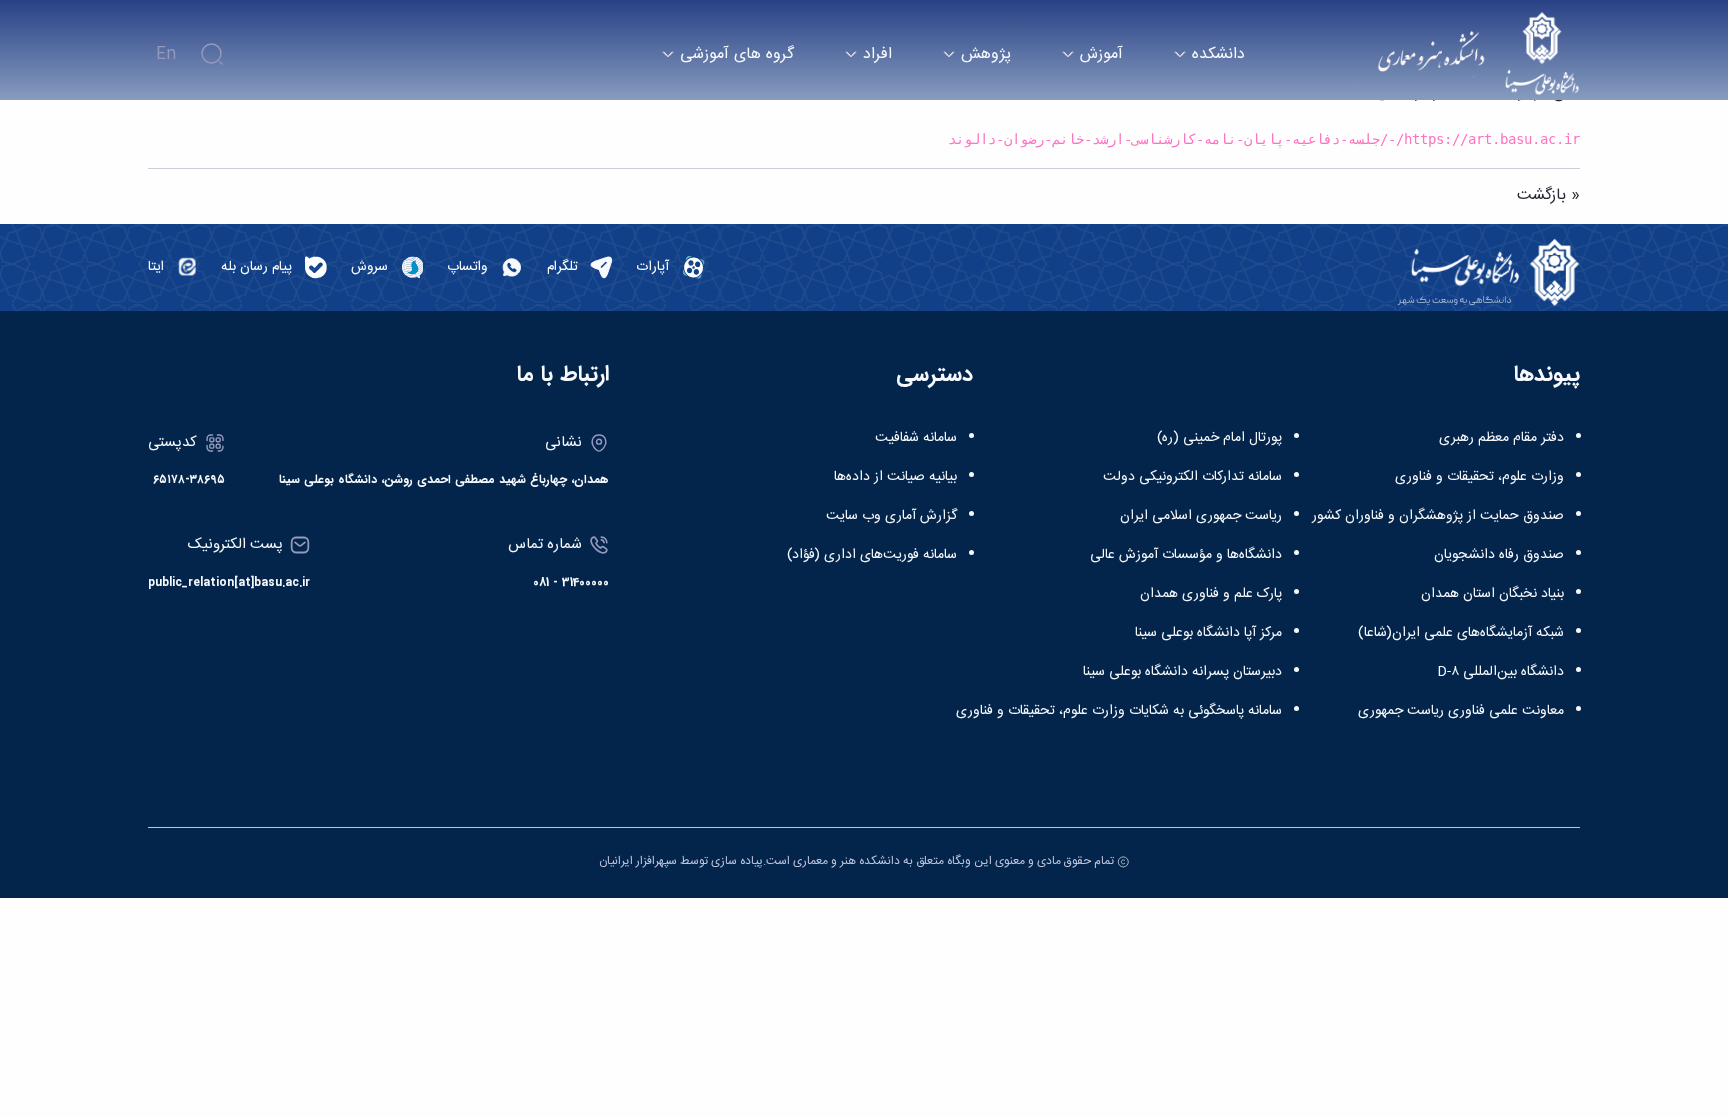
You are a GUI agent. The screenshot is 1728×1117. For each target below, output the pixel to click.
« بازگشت (1548, 195)
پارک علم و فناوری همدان (1211, 594)
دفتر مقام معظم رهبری (1501, 438)
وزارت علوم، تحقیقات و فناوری (1479, 477)
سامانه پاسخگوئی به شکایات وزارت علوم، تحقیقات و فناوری (1119, 711)
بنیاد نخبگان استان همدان (1492, 594)
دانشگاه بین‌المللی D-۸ (1500, 672)
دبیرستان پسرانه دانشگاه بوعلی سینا (1182, 672)
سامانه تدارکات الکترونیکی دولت (1192, 477)
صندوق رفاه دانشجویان (1499, 555)
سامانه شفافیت (916, 438)
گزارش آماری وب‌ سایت (891, 516)
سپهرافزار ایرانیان (638, 861)
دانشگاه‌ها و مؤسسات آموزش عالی (1186, 555)
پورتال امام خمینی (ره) (1219, 438)
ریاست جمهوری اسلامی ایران (1201, 516)
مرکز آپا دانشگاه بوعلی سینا (1208, 633)
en (166, 54)
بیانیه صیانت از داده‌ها (895, 477)
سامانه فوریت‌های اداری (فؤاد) (872, 555)
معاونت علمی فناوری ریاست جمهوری (1461, 711)
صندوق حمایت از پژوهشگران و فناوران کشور (1438, 516)
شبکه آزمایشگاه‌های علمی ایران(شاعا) (1461, 633)
